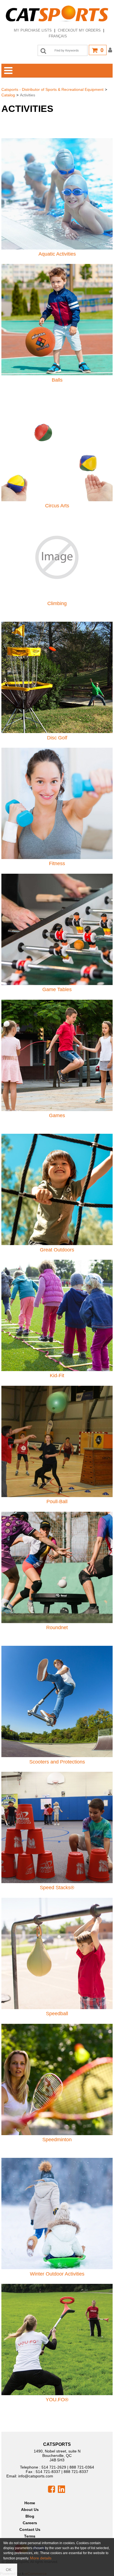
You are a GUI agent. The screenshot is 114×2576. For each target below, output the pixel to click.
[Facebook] (51, 2489)
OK (9, 2570)
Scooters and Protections (57, 1762)
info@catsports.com (36, 2476)
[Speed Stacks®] (57, 1827)
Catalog (8, 95)
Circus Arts (57, 506)
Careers (30, 2523)
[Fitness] (57, 803)
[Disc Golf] (57, 677)
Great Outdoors (57, 1250)
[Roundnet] (57, 1567)
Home (30, 2503)
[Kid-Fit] (57, 1315)
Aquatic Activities (57, 254)
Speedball (57, 2014)
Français (58, 36)
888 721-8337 (76, 2472)
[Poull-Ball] (57, 1441)
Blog (30, 2516)
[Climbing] (57, 557)
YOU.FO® (57, 2400)
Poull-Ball (57, 1502)
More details (41, 2558)
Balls (57, 380)
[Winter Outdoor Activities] (57, 2213)
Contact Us (30, 2529)
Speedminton (57, 2140)
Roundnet (57, 1628)
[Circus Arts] (57, 445)
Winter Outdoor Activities (57, 2274)
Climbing (57, 603)
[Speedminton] (57, 2079)
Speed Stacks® (57, 1888)
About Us (30, 2510)
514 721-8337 (48, 2472)
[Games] (57, 1055)
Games (57, 1115)
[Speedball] (57, 1953)
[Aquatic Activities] (57, 193)
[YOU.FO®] (57, 2339)
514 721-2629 (54, 2467)
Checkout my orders (79, 30)
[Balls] (57, 319)
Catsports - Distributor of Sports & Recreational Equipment (52, 89)
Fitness (57, 863)
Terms (30, 2536)
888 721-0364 (82, 2467)
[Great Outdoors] (57, 1189)
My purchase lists (33, 30)
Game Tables (57, 989)
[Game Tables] (57, 929)
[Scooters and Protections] (57, 1701)
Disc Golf (57, 738)
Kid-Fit (57, 1376)
